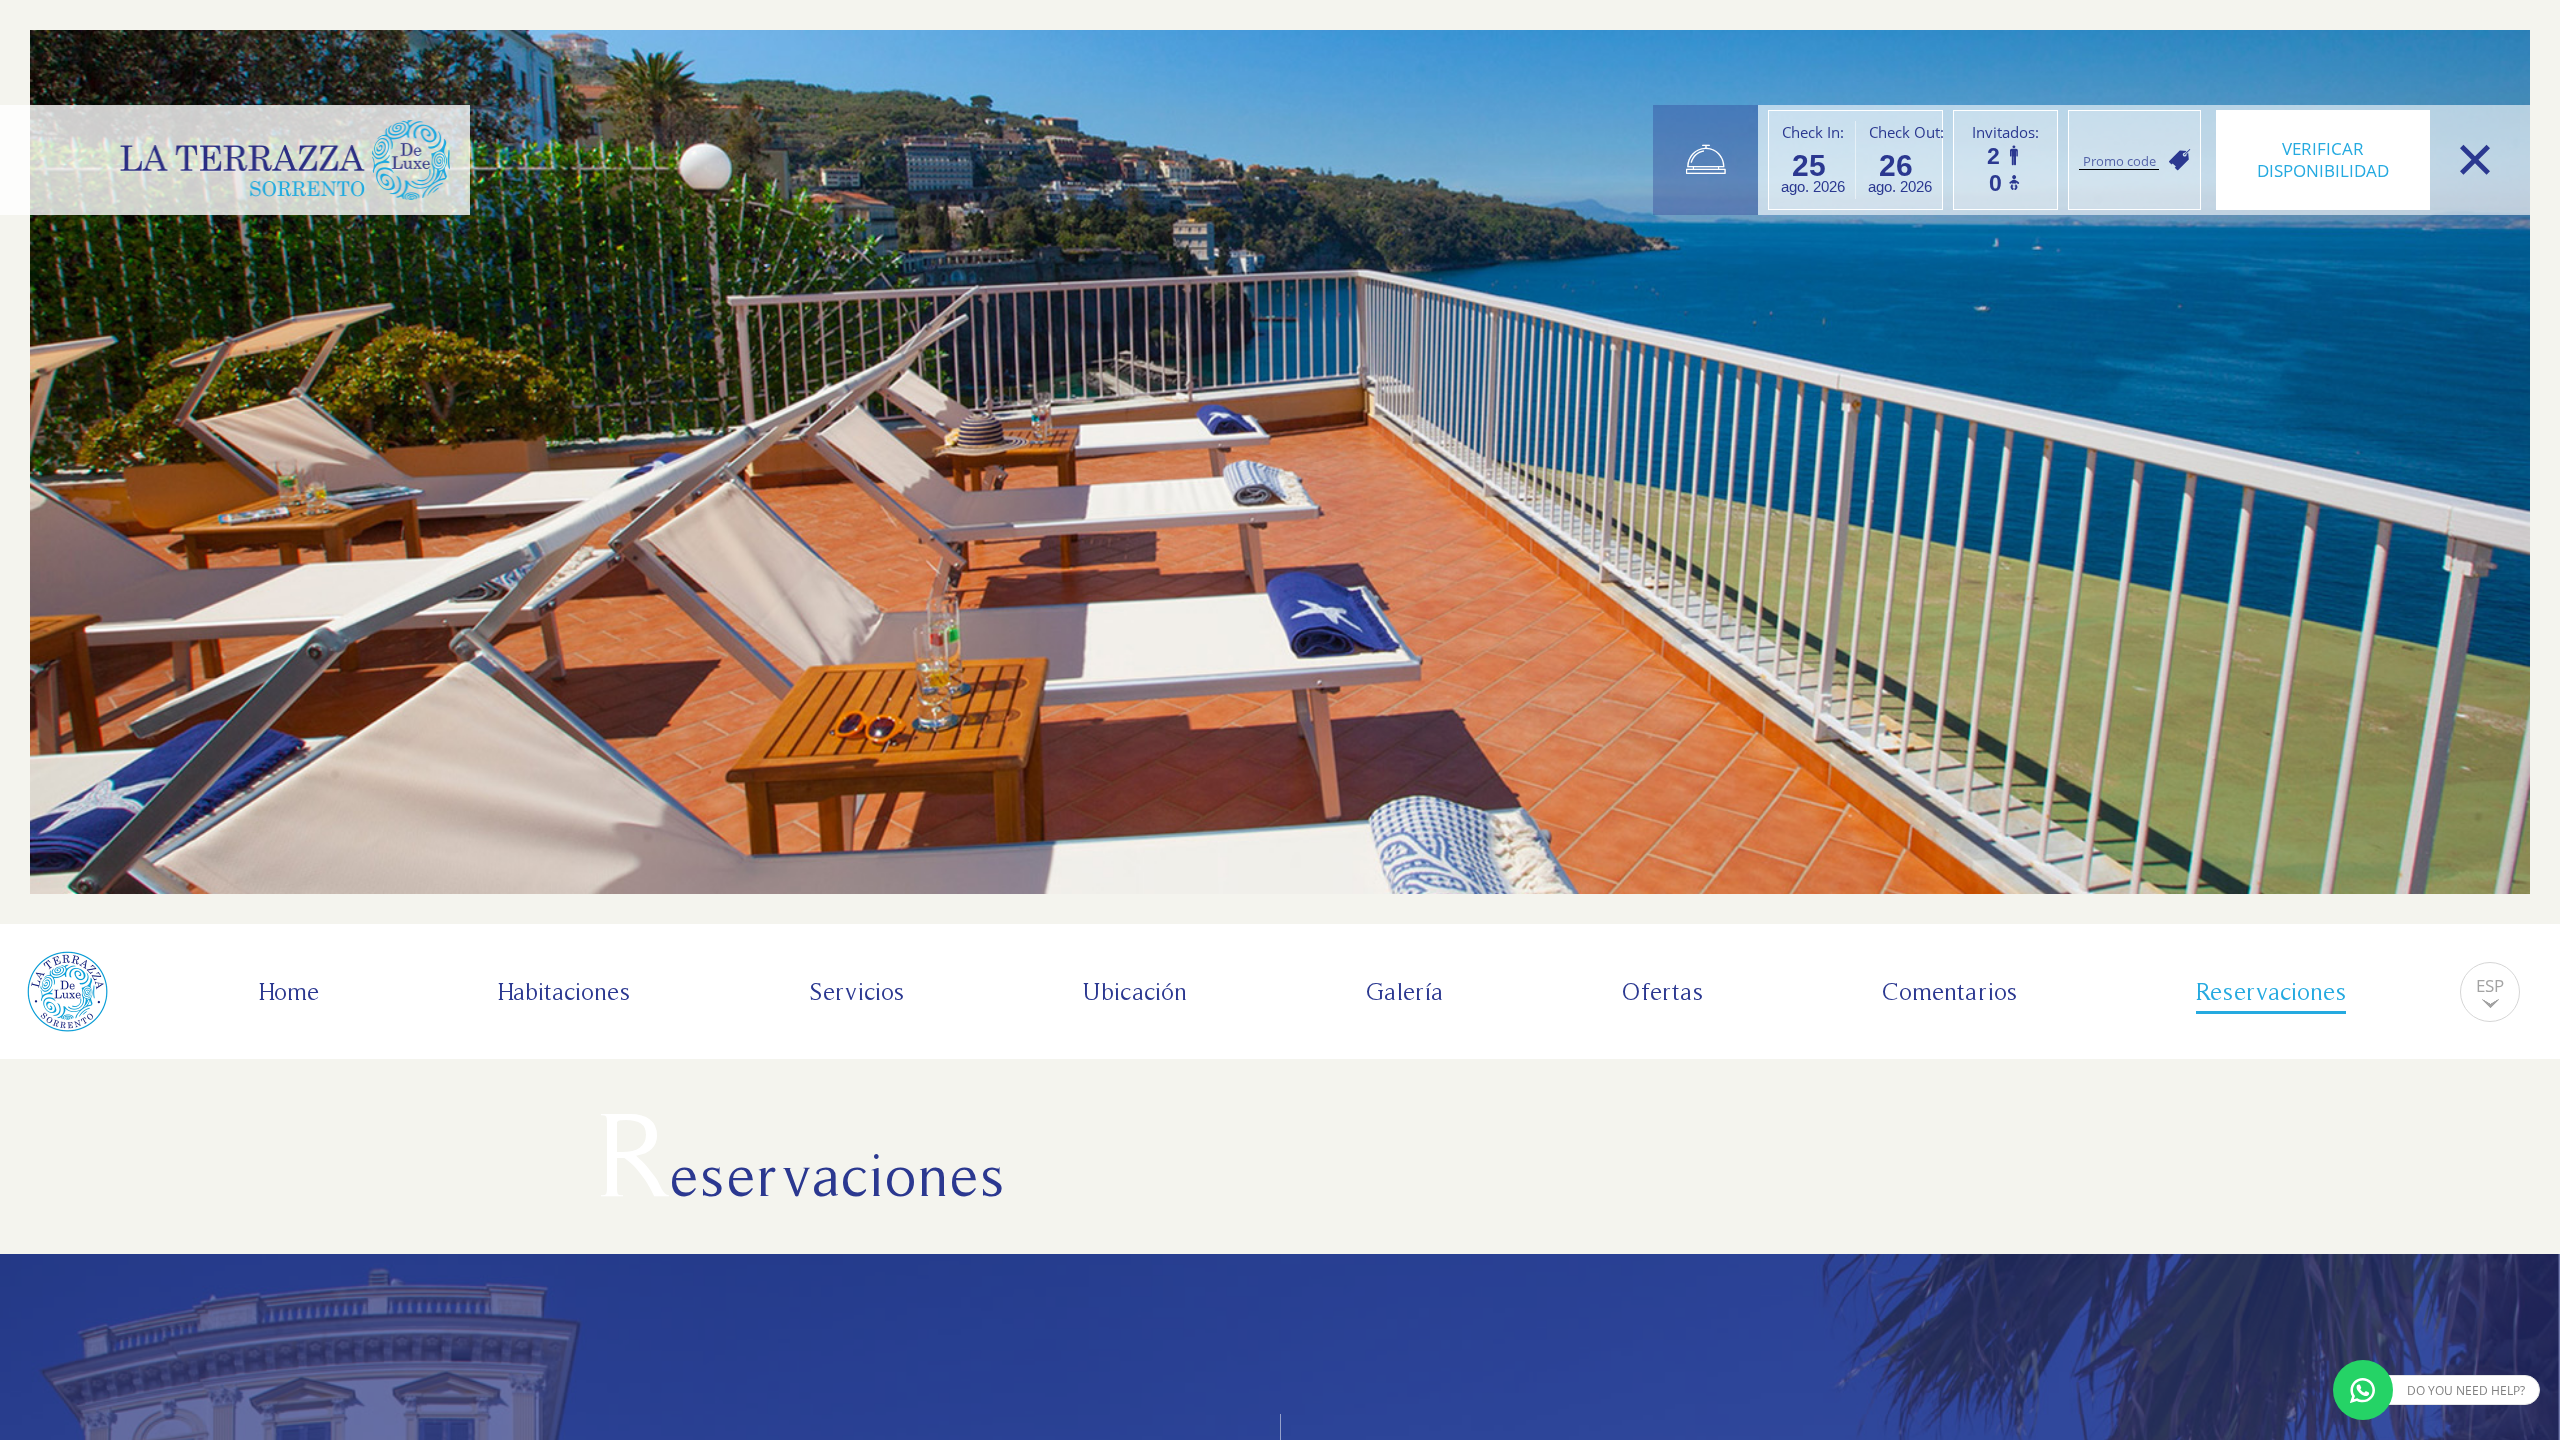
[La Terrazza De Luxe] (285, 160)
